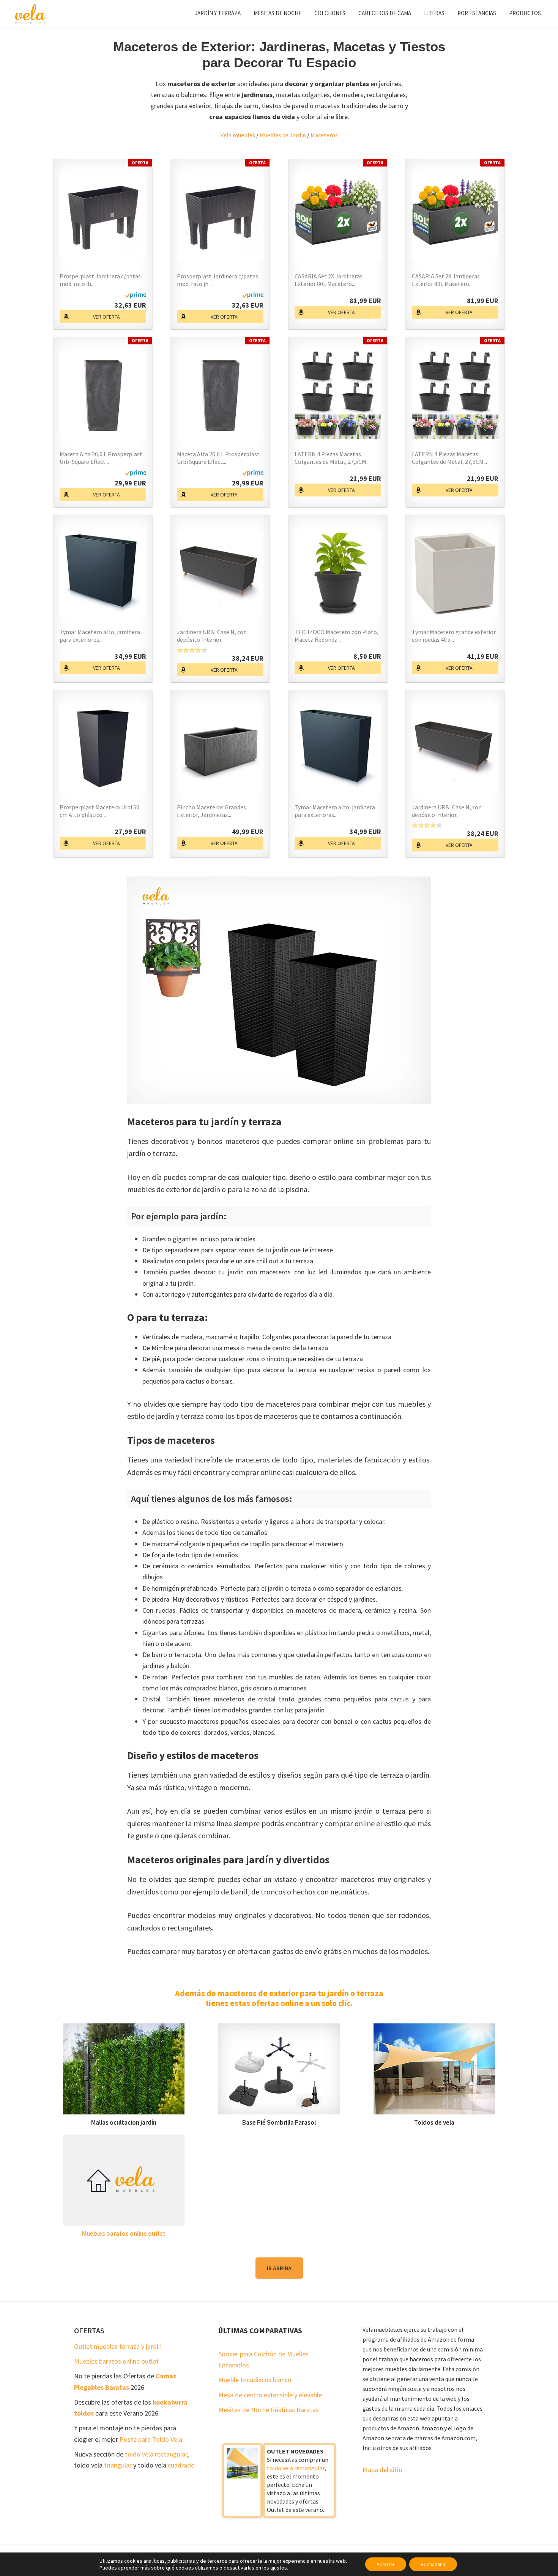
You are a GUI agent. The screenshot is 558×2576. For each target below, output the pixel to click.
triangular (118, 2465)
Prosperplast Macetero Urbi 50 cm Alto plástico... (99, 811)
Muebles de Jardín (283, 135)
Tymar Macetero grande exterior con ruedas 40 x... (454, 636)
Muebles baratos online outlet (124, 2234)
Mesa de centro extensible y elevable (270, 2395)
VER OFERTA (106, 317)
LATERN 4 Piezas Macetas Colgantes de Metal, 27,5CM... (332, 458)
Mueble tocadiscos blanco (255, 2380)
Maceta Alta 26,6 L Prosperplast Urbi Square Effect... (101, 458)
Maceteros (324, 135)
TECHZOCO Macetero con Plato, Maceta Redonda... (337, 636)
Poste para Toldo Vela (151, 2439)
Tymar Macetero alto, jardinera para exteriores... (100, 636)
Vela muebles (238, 135)
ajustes (279, 2568)
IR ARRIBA (279, 2268)
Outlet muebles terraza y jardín (118, 2346)
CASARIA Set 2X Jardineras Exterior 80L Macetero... (329, 280)
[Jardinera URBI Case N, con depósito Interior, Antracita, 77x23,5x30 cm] (220, 573)
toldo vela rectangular (156, 2454)
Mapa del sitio (382, 2470)
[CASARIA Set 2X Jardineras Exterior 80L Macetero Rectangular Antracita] (338, 217)
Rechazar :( (433, 2564)
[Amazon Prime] (136, 297)
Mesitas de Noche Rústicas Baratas (269, 2410)
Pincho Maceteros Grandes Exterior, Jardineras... (211, 811)
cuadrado (181, 2465)
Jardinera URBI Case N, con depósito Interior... (212, 636)
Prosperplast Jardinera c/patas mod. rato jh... (100, 280)
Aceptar (386, 2564)
